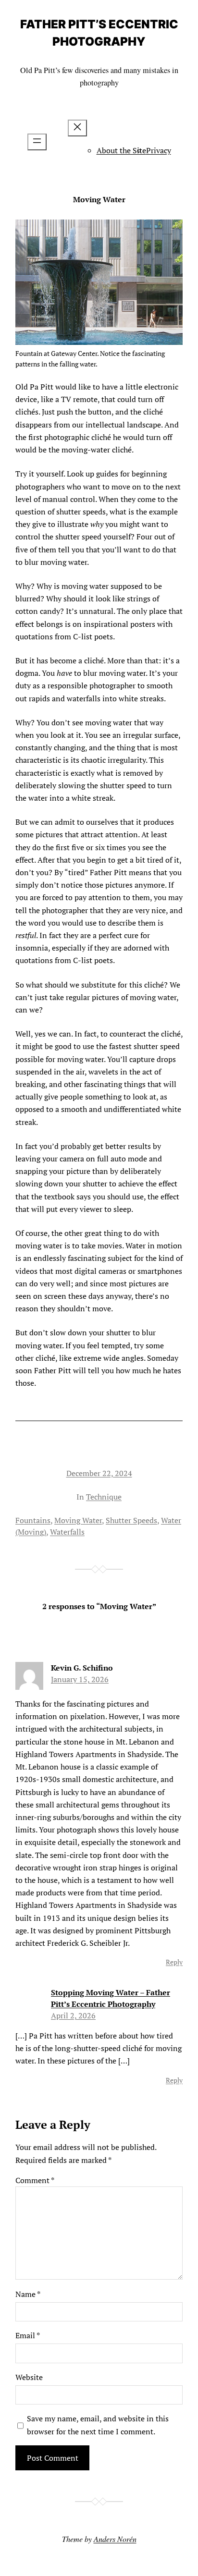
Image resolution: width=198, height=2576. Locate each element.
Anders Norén (115, 2539)
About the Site (121, 150)
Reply (174, 1962)
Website (29, 2377)
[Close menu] (77, 128)
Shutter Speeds (131, 1520)
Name (28, 2294)
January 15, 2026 (80, 1679)
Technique (104, 1497)
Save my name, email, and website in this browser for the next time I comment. (98, 2425)
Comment (35, 2180)
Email (28, 2335)
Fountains (33, 1520)
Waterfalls (67, 1532)
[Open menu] (37, 142)
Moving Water (78, 1520)
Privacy (159, 150)
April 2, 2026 (73, 2015)
